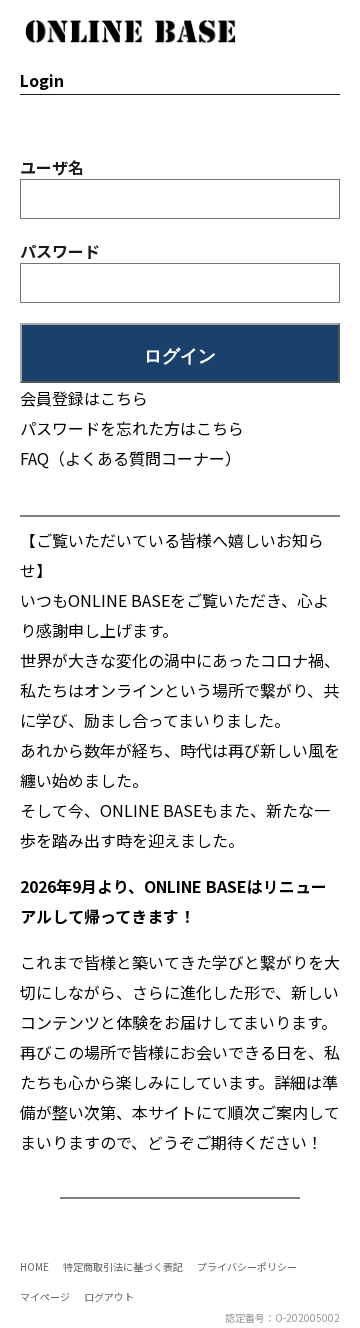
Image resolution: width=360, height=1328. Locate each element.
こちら (220, 428)
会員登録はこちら (84, 398)
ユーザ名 (52, 167)
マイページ (45, 1296)
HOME (34, 1266)
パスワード (60, 251)
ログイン (180, 356)
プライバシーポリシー (247, 1266)
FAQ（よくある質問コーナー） (130, 458)
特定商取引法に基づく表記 (123, 1266)
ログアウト (109, 1296)
